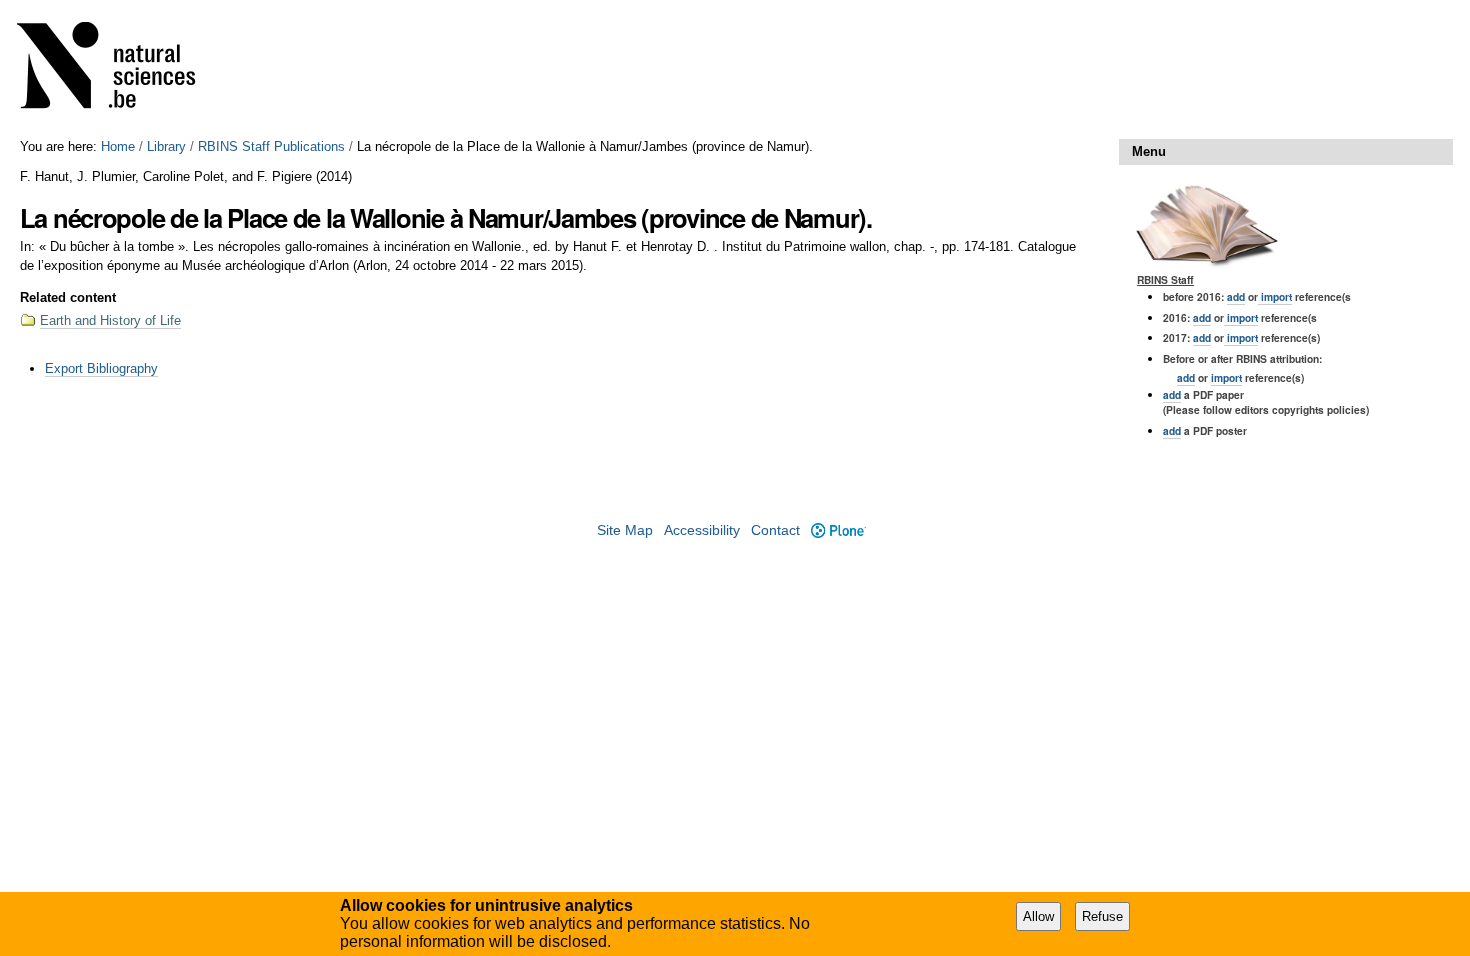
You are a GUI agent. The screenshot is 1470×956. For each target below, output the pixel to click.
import (1275, 296)
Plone (838, 530)
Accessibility (702, 530)
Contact (775, 530)
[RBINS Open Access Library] (119, 69)
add (1236, 296)
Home (118, 146)
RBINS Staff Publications (271, 146)
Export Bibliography (101, 368)
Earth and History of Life (110, 320)
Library (166, 146)
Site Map (625, 530)
